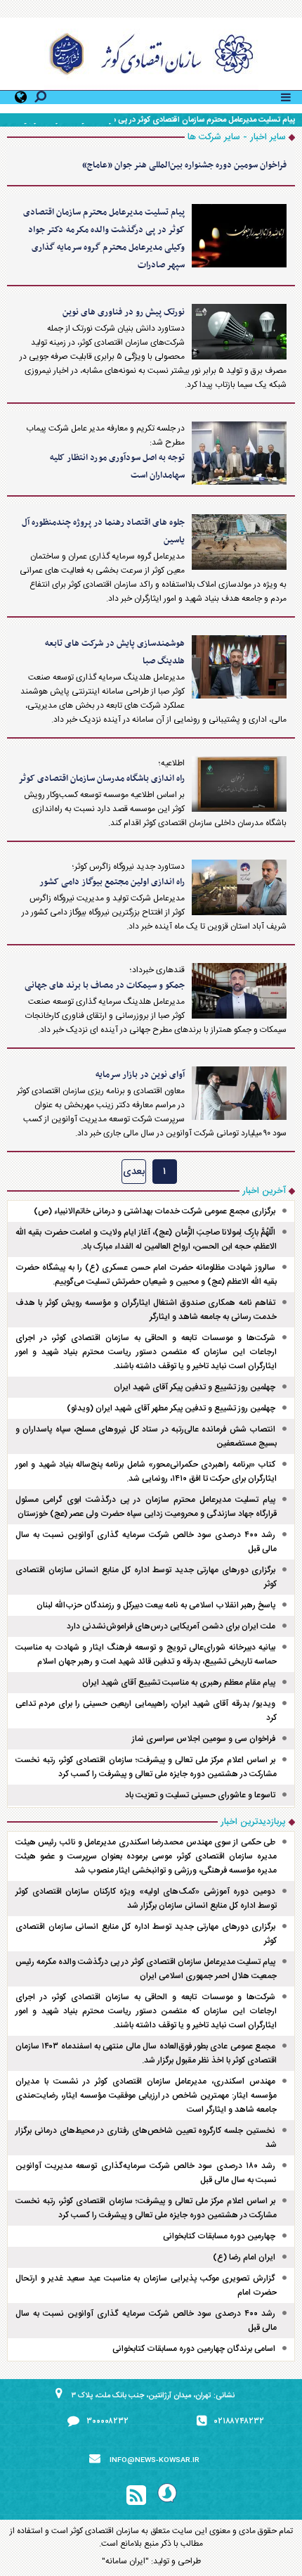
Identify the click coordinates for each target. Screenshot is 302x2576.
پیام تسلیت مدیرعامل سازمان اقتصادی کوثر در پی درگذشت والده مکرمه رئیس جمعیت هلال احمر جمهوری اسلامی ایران (146, 1969)
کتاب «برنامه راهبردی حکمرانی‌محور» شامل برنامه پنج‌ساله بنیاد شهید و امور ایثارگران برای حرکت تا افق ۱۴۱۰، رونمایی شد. (146, 1472)
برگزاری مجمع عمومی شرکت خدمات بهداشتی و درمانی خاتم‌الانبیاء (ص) (155, 1211)
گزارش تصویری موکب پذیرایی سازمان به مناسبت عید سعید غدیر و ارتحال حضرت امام (146, 2285)
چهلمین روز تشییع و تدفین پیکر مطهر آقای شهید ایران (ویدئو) (171, 1408)
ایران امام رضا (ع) (244, 2257)
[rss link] (136, 2496)
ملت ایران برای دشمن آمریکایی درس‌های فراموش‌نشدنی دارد (171, 1626)
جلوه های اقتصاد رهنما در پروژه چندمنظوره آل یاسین (103, 531)
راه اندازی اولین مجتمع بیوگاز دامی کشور (112, 882)
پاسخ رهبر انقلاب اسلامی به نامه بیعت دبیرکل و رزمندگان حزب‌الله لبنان (156, 1605)
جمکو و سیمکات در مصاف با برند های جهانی (105, 986)
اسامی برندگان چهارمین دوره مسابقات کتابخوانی (194, 2349)
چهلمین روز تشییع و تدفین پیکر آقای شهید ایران (195, 1387)
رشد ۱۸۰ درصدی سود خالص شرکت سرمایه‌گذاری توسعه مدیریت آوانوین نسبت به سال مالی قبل (146, 2173)
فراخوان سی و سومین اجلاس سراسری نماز (204, 1739)
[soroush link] (167, 2495)
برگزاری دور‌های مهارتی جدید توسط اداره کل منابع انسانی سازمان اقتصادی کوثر (146, 1577)
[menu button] (286, 96)
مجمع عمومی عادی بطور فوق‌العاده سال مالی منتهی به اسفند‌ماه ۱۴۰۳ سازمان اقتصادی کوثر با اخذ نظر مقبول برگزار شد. (146, 2053)
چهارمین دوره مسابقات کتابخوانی (219, 2236)
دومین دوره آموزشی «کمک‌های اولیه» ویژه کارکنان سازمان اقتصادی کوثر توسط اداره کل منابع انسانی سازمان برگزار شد (146, 1899)
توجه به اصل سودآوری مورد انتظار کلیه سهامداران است (117, 467)
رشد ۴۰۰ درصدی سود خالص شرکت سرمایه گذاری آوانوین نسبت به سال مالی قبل (146, 1542)
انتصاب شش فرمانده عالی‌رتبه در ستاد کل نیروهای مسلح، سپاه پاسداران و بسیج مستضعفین (146, 1436)
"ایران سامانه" (125, 2561)
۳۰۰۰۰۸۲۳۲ (107, 2421)
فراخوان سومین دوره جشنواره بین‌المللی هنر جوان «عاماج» (184, 165)
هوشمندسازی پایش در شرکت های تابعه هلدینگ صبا (115, 652)
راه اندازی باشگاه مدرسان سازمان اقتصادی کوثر (101, 779)
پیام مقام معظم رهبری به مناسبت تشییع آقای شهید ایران (179, 1683)
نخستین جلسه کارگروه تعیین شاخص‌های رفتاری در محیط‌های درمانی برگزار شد (146, 2138)
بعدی (134, 1172)
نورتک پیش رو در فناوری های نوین (124, 312)
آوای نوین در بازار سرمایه (140, 1075)
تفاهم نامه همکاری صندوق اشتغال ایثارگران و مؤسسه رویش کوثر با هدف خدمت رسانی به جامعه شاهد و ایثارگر (146, 1310)
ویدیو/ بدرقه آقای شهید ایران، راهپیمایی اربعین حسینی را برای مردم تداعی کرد (146, 1711)
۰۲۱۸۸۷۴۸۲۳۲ (239, 2421)
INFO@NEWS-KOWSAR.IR (155, 2461)
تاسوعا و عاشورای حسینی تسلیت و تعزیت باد (200, 1795)
